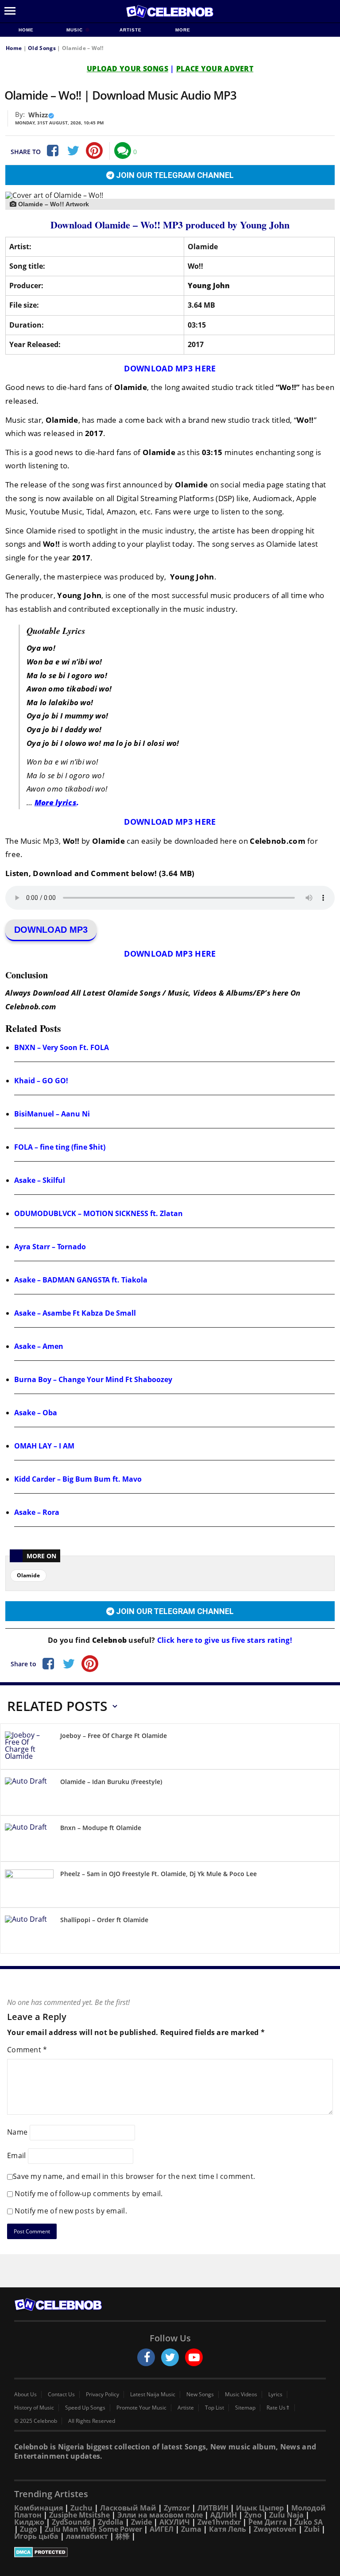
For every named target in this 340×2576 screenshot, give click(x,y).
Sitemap (245, 2408)
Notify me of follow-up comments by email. (89, 2194)
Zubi (312, 2529)
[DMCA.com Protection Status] (170, 2552)
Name (17, 2132)
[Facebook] (52, 151)
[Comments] (123, 151)
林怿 (123, 2536)
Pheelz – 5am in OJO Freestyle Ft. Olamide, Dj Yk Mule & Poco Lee (158, 1874)
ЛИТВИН (213, 2508)
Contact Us (61, 2394)
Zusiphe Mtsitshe (79, 2515)
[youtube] (194, 2357)
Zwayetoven (275, 2529)
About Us (25, 2394)
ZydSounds (71, 2522)
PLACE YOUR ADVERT (215, 69)
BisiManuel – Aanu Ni (52, 1114)
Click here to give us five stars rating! (224, 1640)
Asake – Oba (36, 1413)
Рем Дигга (268, 2522)
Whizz (38, 115)
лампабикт (87, 2536)
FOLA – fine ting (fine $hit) (60, 1147)
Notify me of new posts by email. (71, 2211)
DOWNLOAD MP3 (51, 930)
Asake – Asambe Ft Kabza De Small (75, 1313)
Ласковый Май (128, 2508)
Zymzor (177, 2508)
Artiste (131, 30)
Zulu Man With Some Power (93, 2529)
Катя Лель (228, 2529)
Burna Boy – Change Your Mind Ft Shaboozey (93, 1379)
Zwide (141, 2522)
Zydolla (111, 2522)
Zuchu (81, 2508)
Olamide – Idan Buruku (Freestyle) (111, 1782)
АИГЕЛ (162, 2529)
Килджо (29, 2522)
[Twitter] (73, 151)
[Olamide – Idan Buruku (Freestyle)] (29, 1794)
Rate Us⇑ (278, 2408)
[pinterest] (94, 151)
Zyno (253, 2515)
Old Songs (42, 48)
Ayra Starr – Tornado (50, 1247)
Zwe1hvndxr (219, 2522)
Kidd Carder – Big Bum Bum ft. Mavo (78, 1479)
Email (17, 2155)
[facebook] (146, 2357)
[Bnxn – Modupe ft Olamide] (29, 1840)
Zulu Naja (286, 2515)
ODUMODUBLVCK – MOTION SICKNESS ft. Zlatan (99, 1213)
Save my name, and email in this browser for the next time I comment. (134, 2176)
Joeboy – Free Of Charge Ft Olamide (114, 1736)
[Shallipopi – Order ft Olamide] (29, 1932)
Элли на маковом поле (160, 2515)
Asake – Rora (37, 1512)
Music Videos (241, 2394)
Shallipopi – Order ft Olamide (104, 1920)
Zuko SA (309, 2522)
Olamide (28, 1575)
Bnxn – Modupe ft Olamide (101, 1828)
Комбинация (39, 2508)
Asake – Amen (39, 1346)
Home (26, 30)
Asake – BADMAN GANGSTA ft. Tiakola (81, 1280)
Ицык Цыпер (260, 2508)
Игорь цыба (36, 2536)
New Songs (200, 2394)
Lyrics (275, 2394)
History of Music (34, 2408)
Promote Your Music (141, 2408)
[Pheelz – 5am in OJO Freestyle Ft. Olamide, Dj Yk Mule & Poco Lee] (29, 1886)
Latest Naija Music (153, 2394)
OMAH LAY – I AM (44, 1446)
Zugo (29, 2529)
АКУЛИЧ (175, 2522)
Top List (214, 2408)
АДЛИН (224, 2515)
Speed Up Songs (85, 2408)
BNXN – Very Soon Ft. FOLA (62, 1047)
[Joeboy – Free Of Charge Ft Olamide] (29, 1748)
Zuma (191, 2529)
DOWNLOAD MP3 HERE (170, 368)
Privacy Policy (102, 2394)
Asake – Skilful (40, 1180)
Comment (27, 2050)
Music (75, 30)
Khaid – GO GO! (41, 1081)
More (183, 30)
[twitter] (170, 2357)
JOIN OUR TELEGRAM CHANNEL (174, 175)
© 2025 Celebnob (36, 2421)
